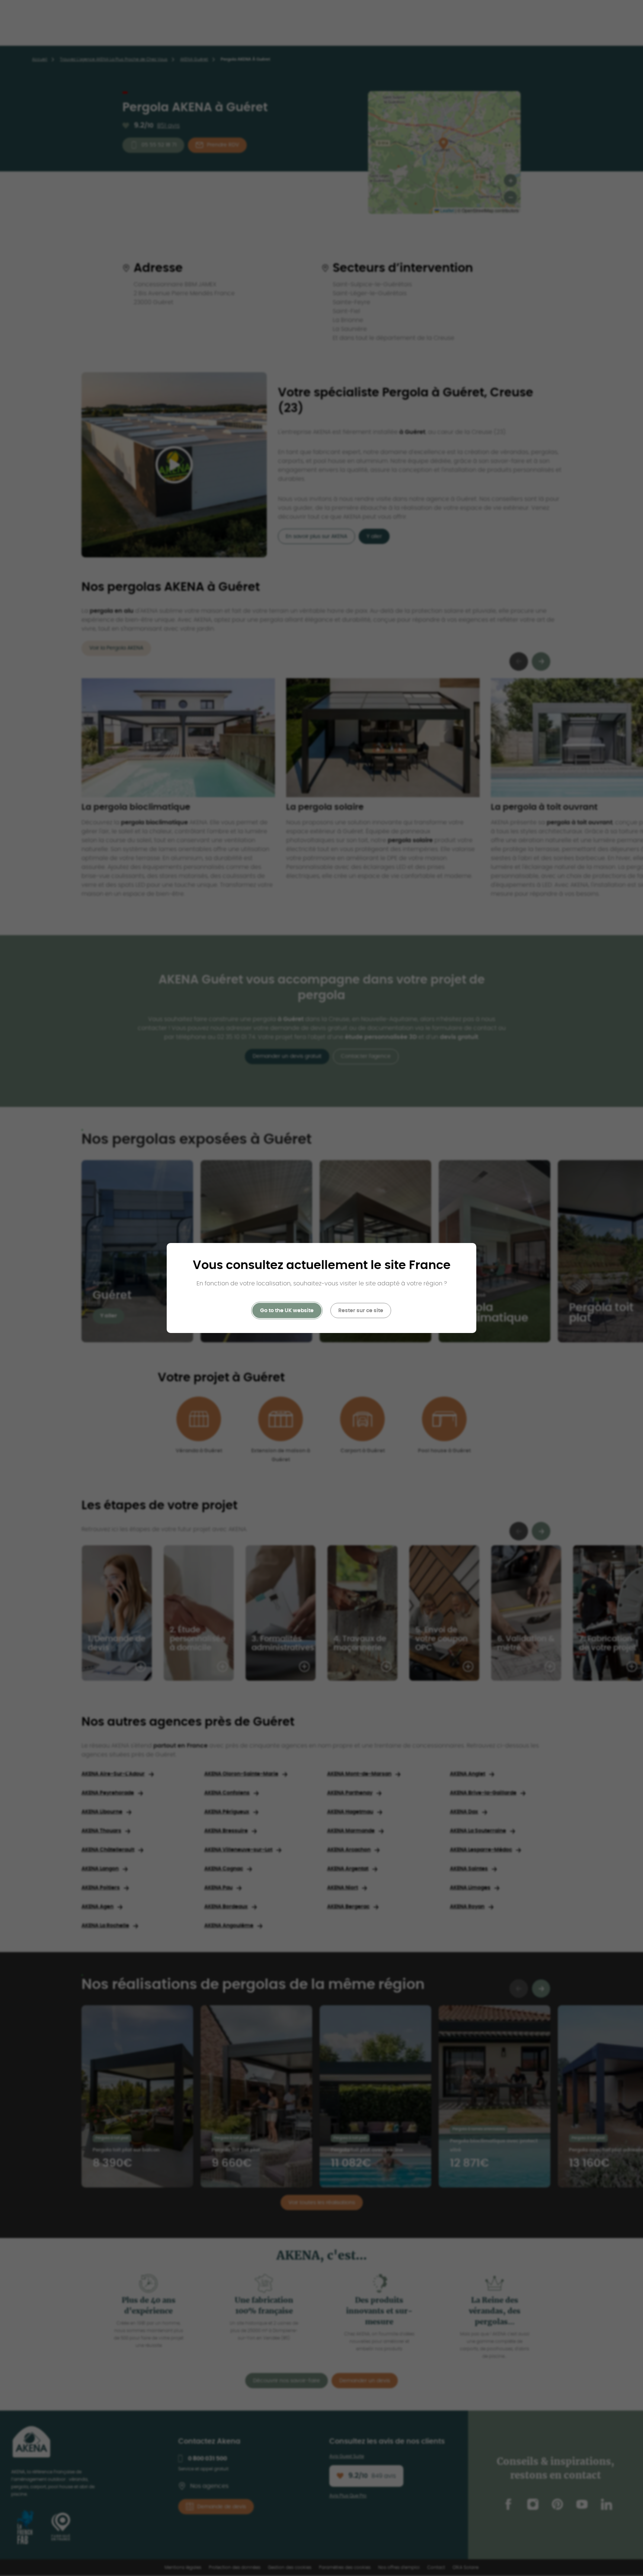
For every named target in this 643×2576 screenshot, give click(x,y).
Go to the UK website (287, 1311)
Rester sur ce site (361, 1311)
